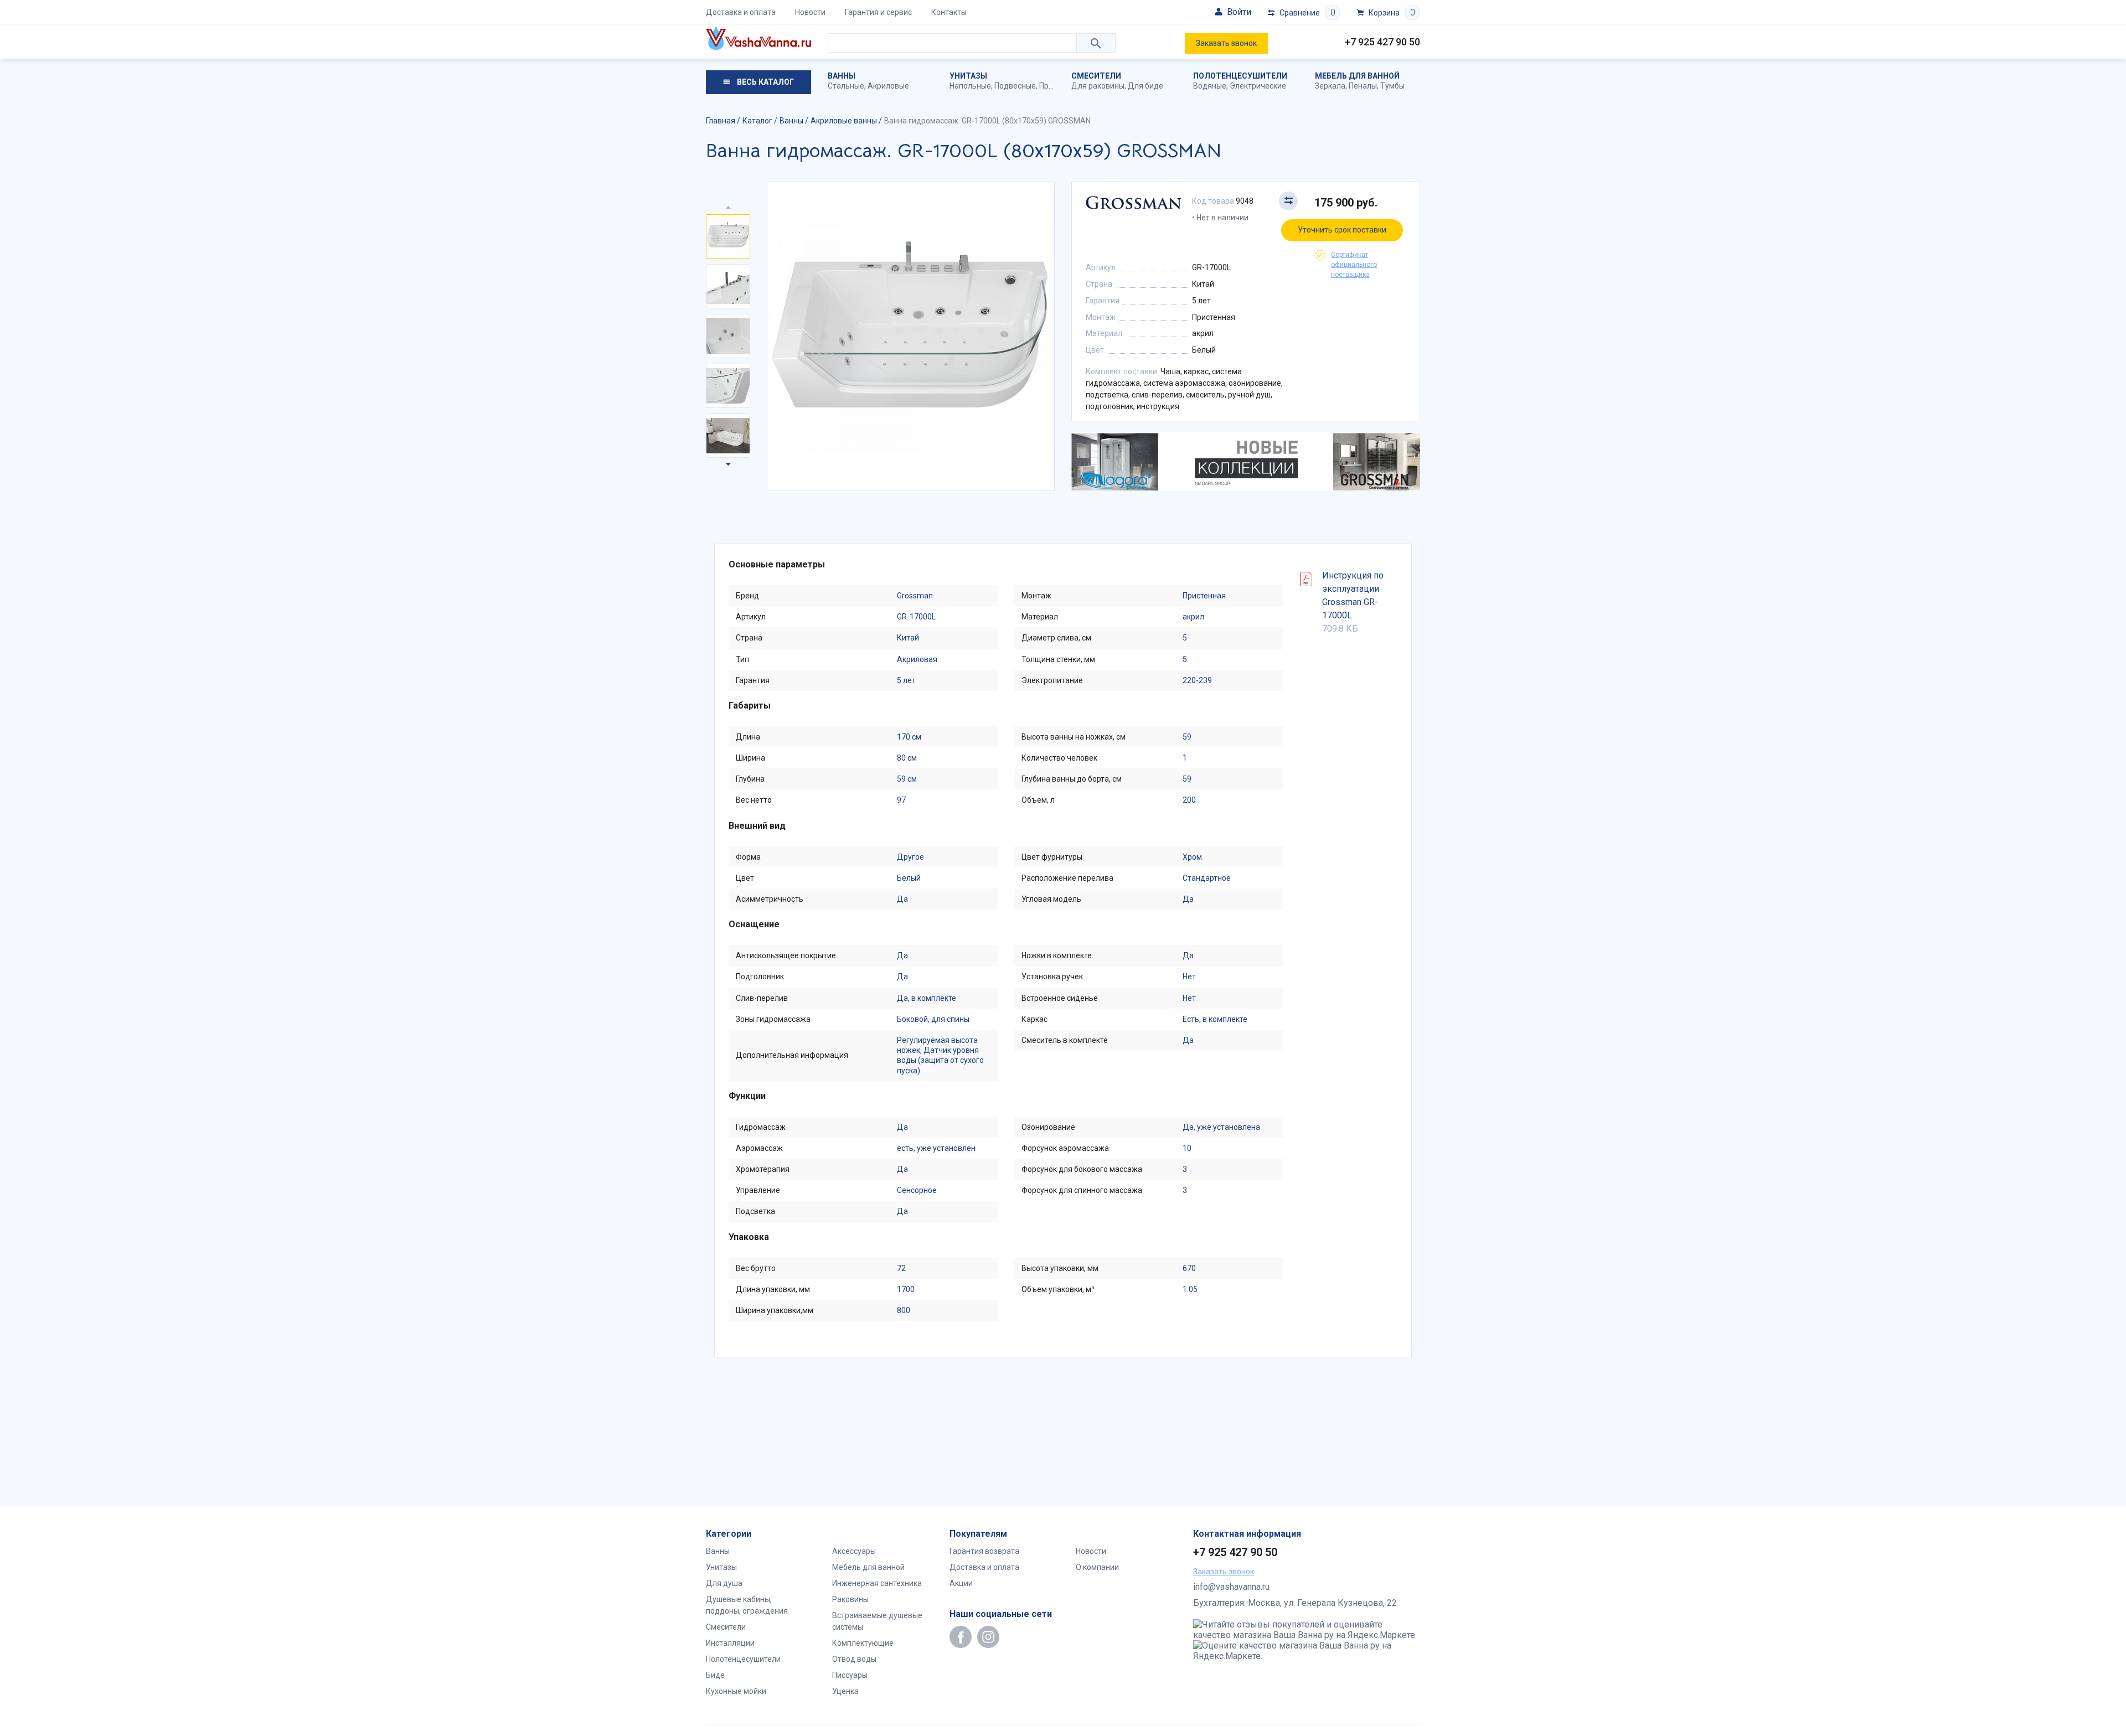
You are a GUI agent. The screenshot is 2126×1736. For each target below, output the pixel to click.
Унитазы (968, 76)
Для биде (1145, 86)
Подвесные (1015, 86)
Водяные (1210, 86)
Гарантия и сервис (878, 12)
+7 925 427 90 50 (1382, 42)
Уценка (845, 1691)
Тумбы (1392, 86)
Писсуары (850, 1675)
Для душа (724, 1583)
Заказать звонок (1226, 43)
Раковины (850, 1599)
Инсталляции (730, 1643)
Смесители (1096, 76)
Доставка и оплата (741, 12)
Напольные (970, 86)
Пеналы (1363, 86)
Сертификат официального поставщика (1354, 265)
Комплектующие (863, 1643)
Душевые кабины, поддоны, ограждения (747, 1605)
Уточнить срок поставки (1342, 230)
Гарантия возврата (984, 1551)
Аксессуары (854, 1551)
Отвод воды (854, 1659)
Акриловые (888, 86)
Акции (961, 1583)
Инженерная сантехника (877, 1583)
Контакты (949, 12)
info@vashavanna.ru (1231, 1587)
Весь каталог (765, 82)
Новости (810, 12)
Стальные (846, 86)
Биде (715, 1675)
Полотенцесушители (1240, 76)
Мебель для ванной (1357, 76)
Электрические (1258, 86)
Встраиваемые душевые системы (877, 1621)
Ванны (842, 76)
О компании (1097, 1567)
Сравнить (1288, 201)
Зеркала (1330, 86)
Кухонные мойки (736, 1691)
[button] (728, 462)
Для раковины (1098, 86)
